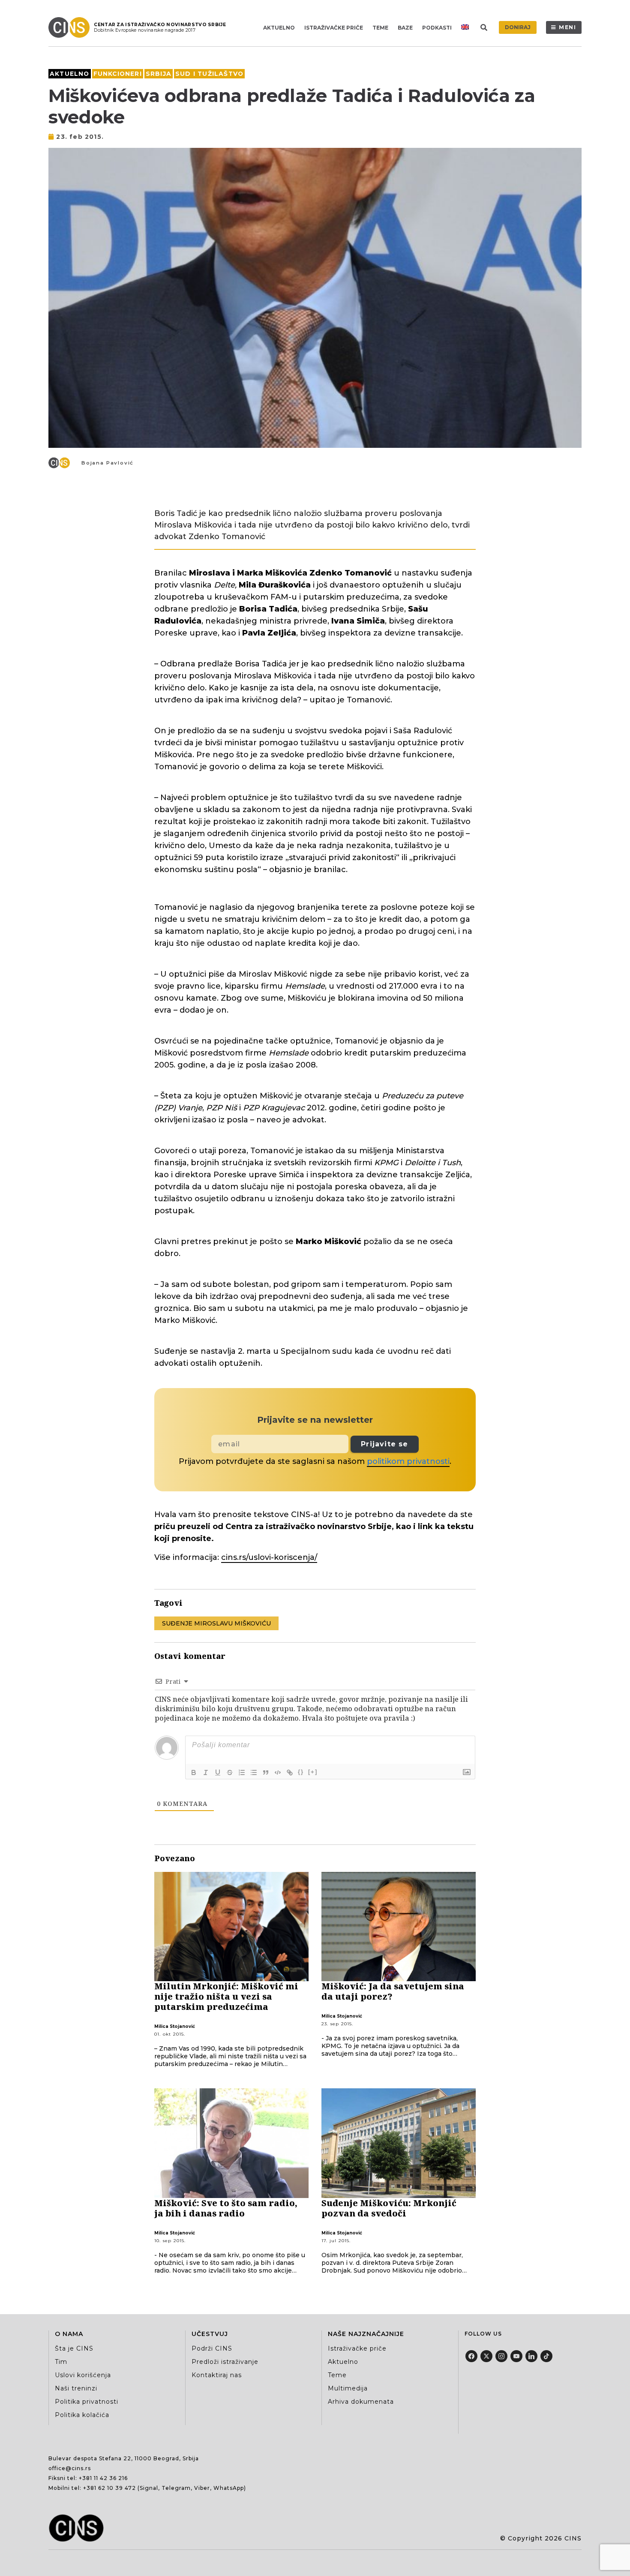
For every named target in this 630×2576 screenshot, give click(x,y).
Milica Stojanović (175, 2026)
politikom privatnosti (408, 1461)
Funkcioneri (118, 74)
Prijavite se (384, 1444)
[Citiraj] (266, 1772)
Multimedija (348, 2388)
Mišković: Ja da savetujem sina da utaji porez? (393, 1991)
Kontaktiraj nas (217, 2375)
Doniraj (518, 27)
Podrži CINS (212, 2348)
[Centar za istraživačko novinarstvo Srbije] (71, 27)
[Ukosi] (206, 1772)
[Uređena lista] (242, 1772)
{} (301, 1772)
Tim (61, 2362)
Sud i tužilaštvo (209, 74)
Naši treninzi (76, 2388)
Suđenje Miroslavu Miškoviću (216, 1623)
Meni (568, 27)
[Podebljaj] (194, 1772)
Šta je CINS (74, 2348)
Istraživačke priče (334, 28)
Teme (380, 28)
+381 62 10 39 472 (109, 2488)
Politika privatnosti (87, 2402)
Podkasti (437, 28)
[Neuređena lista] (254, 1772)
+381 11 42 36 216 (103, 2478)
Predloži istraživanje (225, 2362)
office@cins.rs (70, 2468)
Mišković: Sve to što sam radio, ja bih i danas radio (226, 2208)
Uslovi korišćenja (83, 2375)
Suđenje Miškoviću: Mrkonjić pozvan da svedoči (389, 2208)
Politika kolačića (82, 2415)
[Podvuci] (218, 1772)
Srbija (159, 74)
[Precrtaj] (230, 1772)
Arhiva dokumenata (361, 2402)
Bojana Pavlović (108, 463)
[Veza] (290, 1772)
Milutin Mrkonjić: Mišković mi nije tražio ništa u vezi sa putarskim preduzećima (226, 1996)
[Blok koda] (278, 1772)
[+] (313, 1772)
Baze (405, 28)
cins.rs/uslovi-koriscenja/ (269, 1557)
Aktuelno (279, 28)
